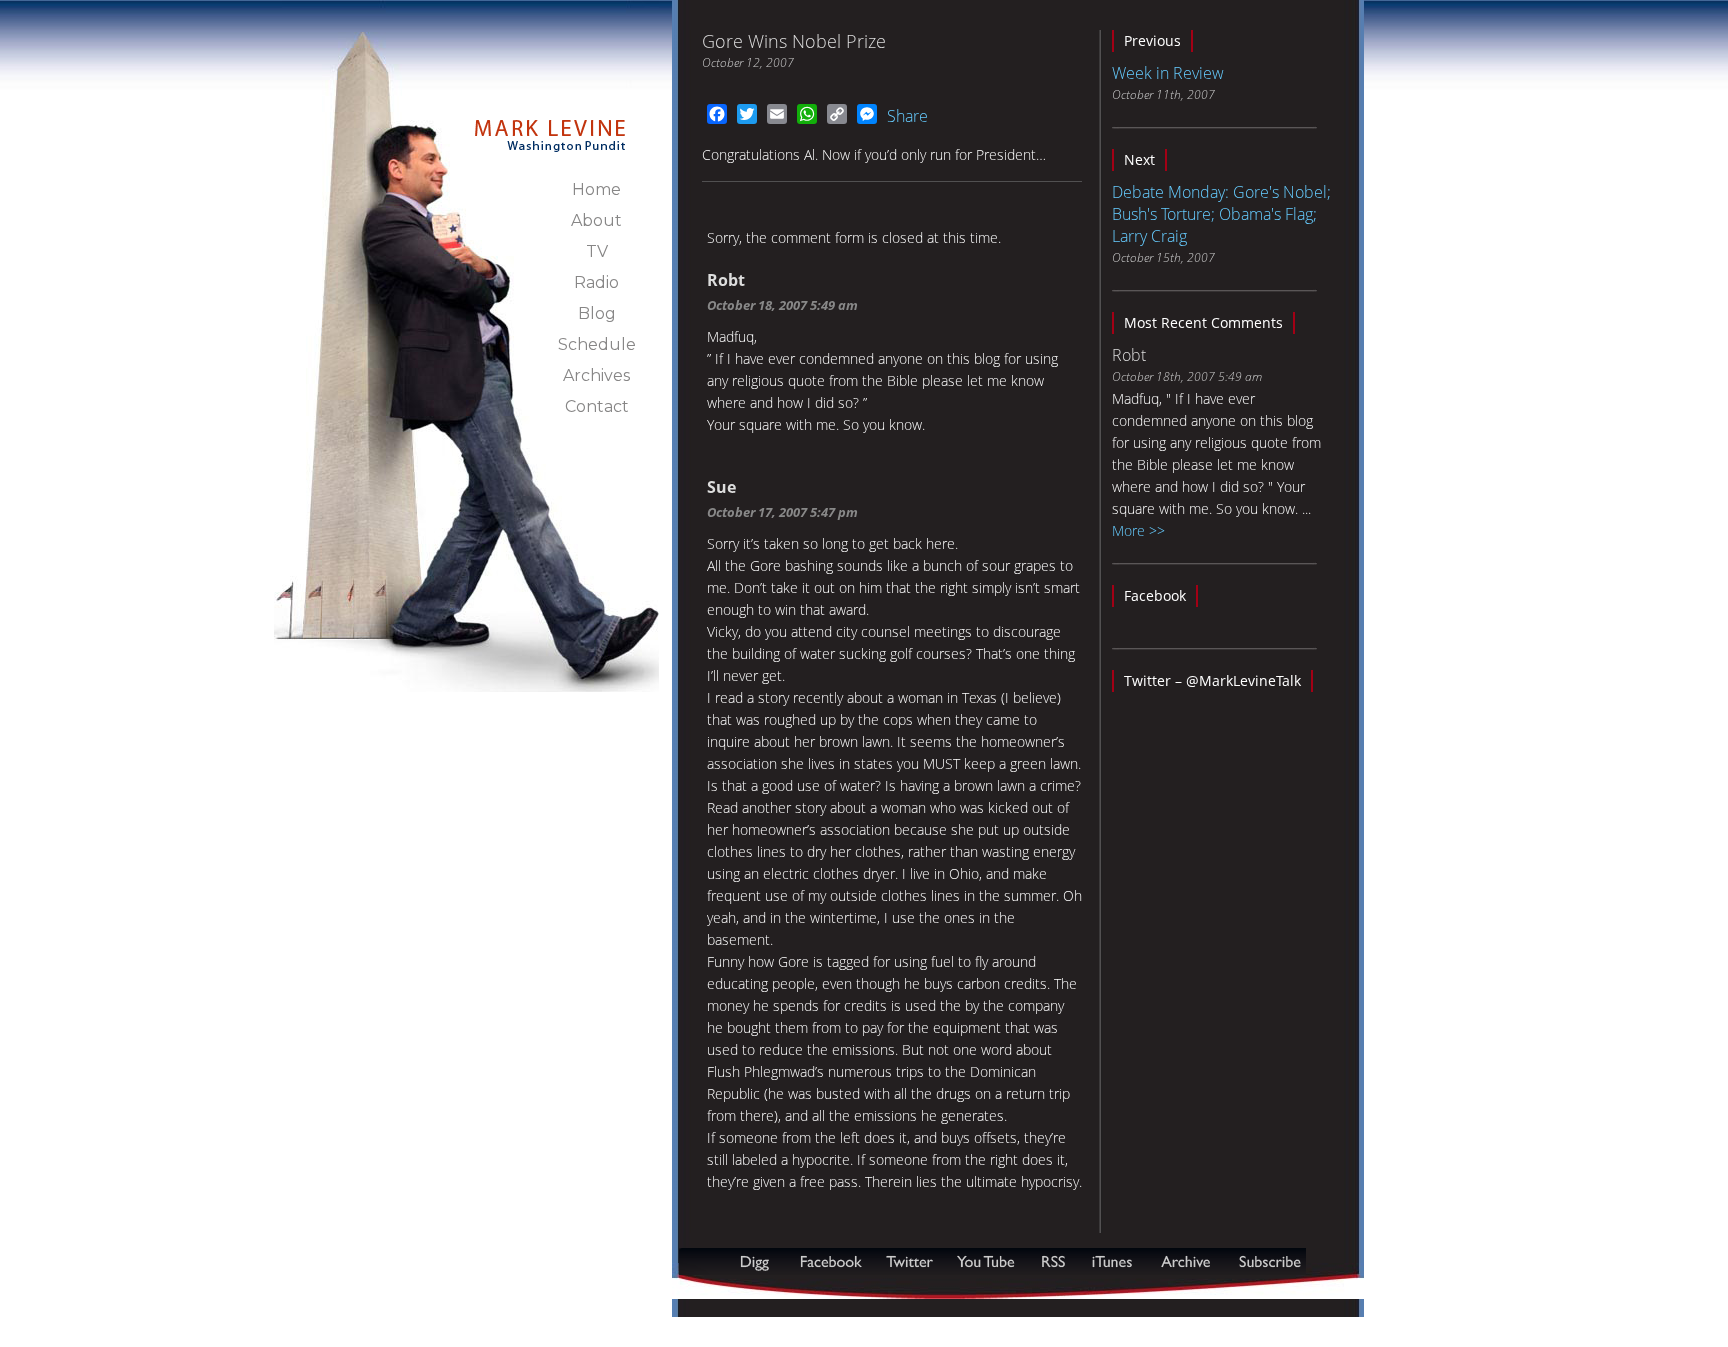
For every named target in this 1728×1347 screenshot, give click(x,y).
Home (596, 189)
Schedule (597, 344)
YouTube (987, 1261)
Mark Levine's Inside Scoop (550, 124)
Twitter (911, 1261)
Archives (596, 375)
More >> (1138, 530)
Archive (1185, 1261)
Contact (597, 406)
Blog (597, 313)
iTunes (1112, 1261)
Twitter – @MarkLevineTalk (1212, 680)
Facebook (1155, 595)
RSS (1053, 1261)
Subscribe (776, 1288)
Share (907, 116)
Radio (596, 282)
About (596, 220)
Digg (759, 1261)
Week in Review (1168, 73)
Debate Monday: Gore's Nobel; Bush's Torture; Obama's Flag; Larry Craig (1221, 214)
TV (597, 251)
